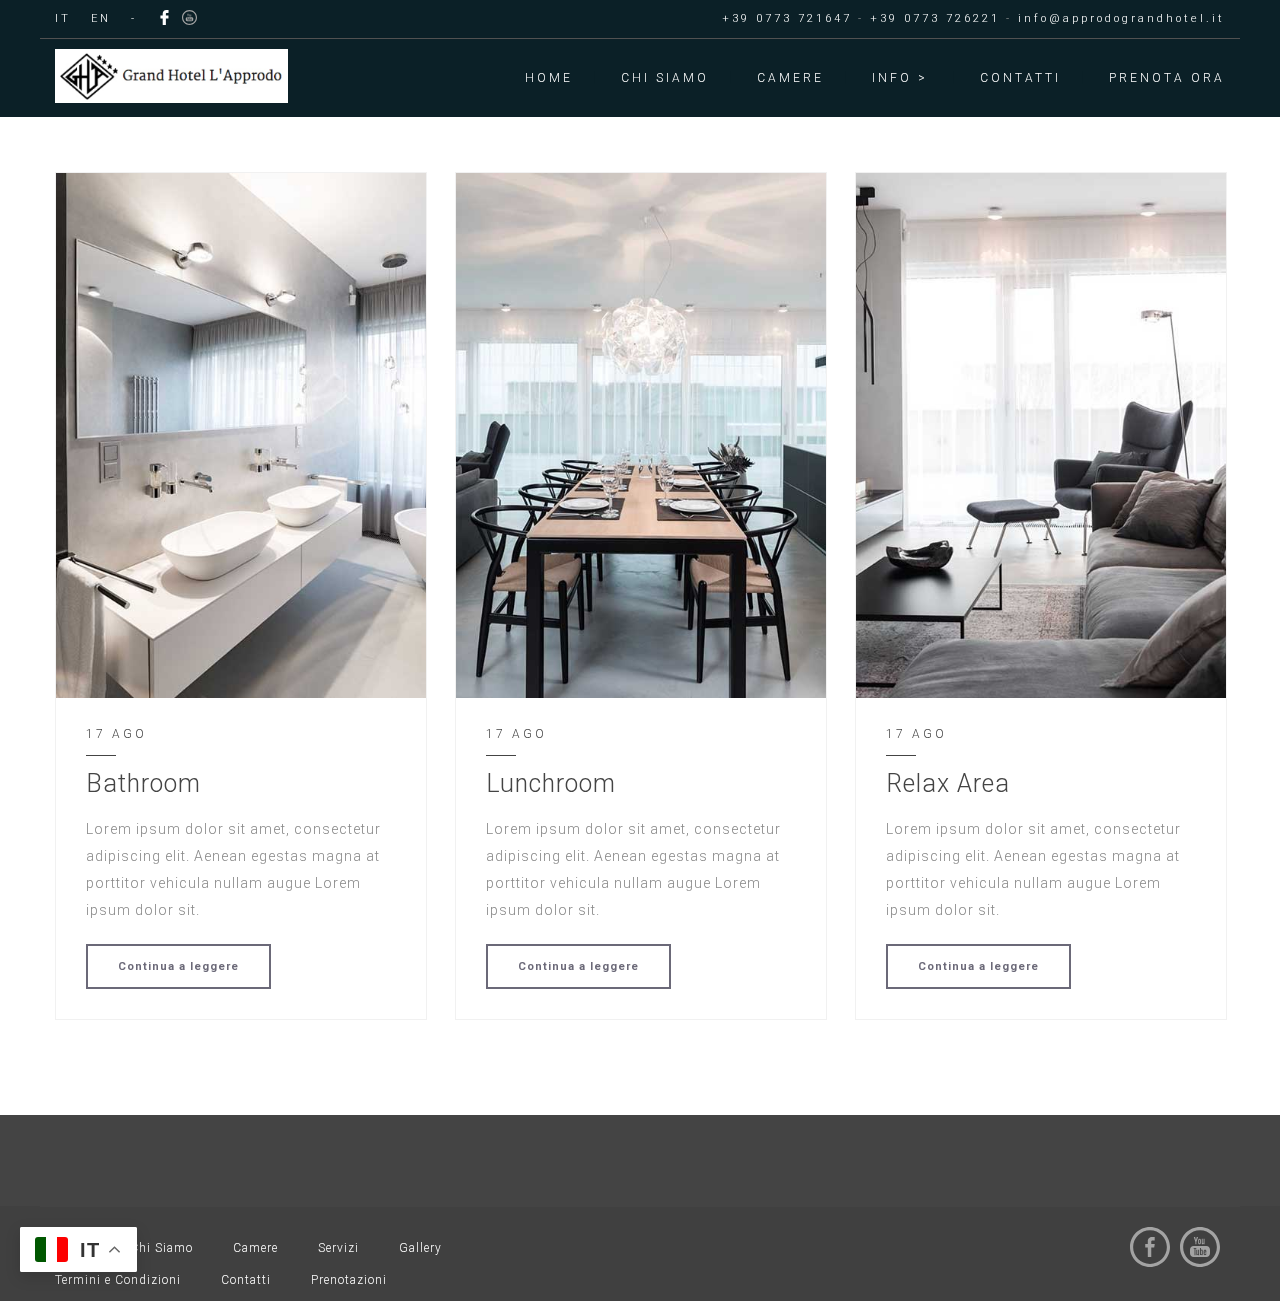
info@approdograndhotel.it (1121, 18)
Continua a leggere (178, 966)
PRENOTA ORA (1167, 78)
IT (63, 18)
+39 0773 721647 (787, 18)
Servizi (338, 1248)
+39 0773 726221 (935, 18)
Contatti (246, 1280)
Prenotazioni (349, 1280)
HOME (549, 78)
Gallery (420, 1248)
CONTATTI (1020, 78)
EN (101, 18)
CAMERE (790, 78)
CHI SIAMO (665, 78)
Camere (255, 1248)
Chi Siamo (161, 1248)
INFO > (900, 78)
